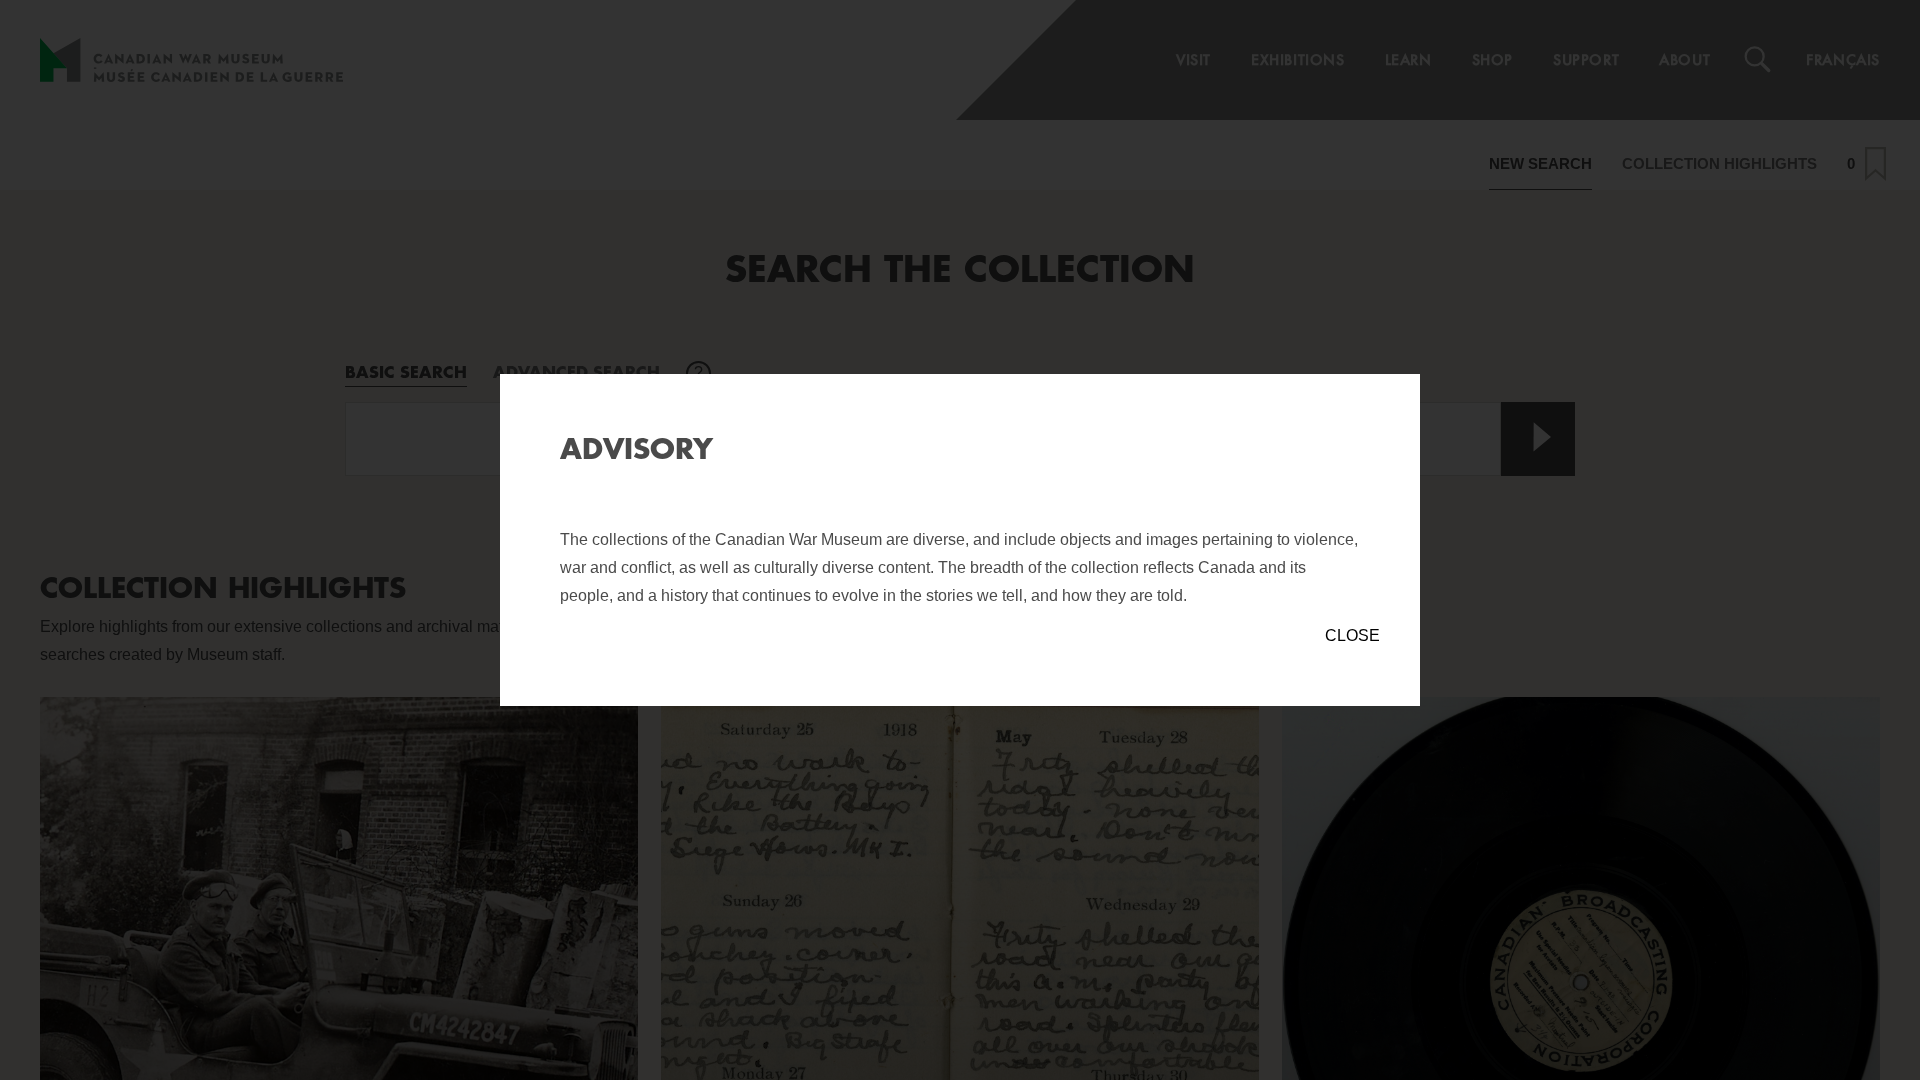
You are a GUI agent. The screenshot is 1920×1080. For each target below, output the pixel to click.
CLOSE (1352, 635)
